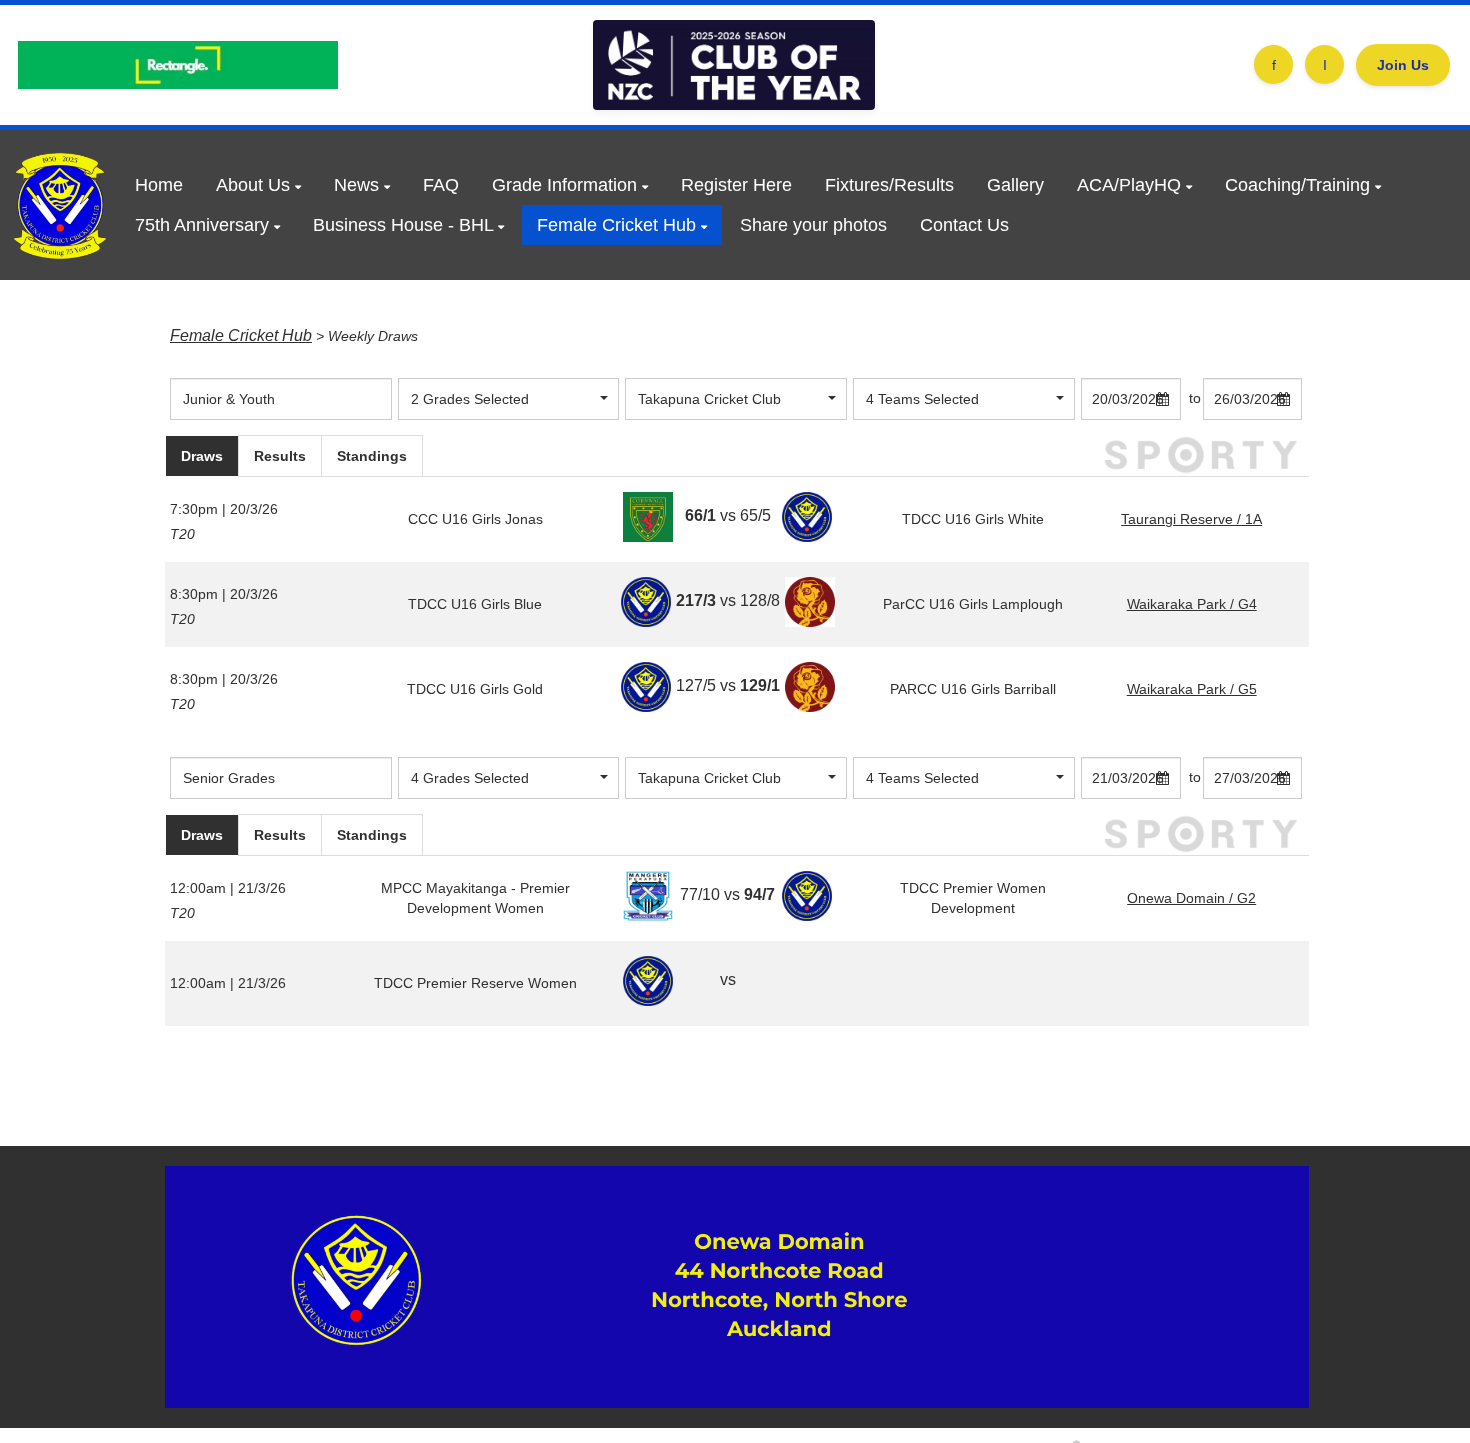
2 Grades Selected (470, 399)
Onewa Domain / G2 (1191, 898)
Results (280, 456)
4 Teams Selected (922, 399)
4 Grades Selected (470, 778)
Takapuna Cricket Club (709, 399)
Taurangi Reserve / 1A (1191, 519)
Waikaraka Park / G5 (1192, 689)
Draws (202, 456)
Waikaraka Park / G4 (1192, 604)
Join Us (1403, 65)
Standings (372, 456)
